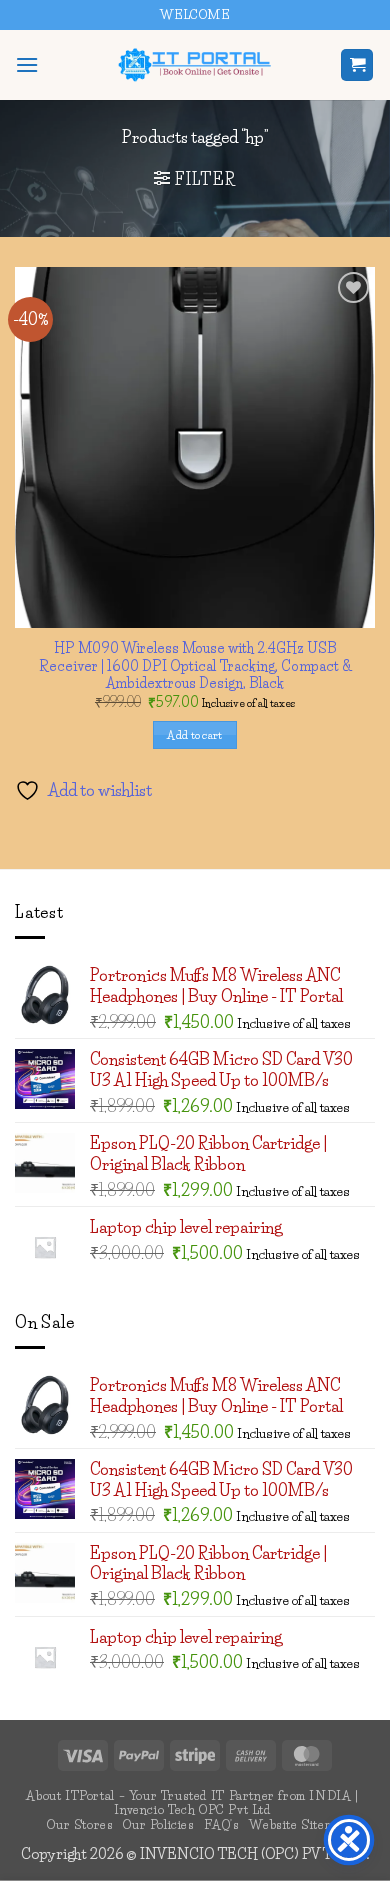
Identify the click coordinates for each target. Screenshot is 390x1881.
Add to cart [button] (195, 735)
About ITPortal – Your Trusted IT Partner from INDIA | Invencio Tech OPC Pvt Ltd (192, 1803)
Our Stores (80, 1824)
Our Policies (158, 1824)
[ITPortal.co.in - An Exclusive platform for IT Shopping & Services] (195, 65)
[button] (27, 64)
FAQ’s (221, 1824)
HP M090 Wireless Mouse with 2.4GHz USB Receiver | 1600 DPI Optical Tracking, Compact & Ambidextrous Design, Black (195, 665)
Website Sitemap (298, 1824)
